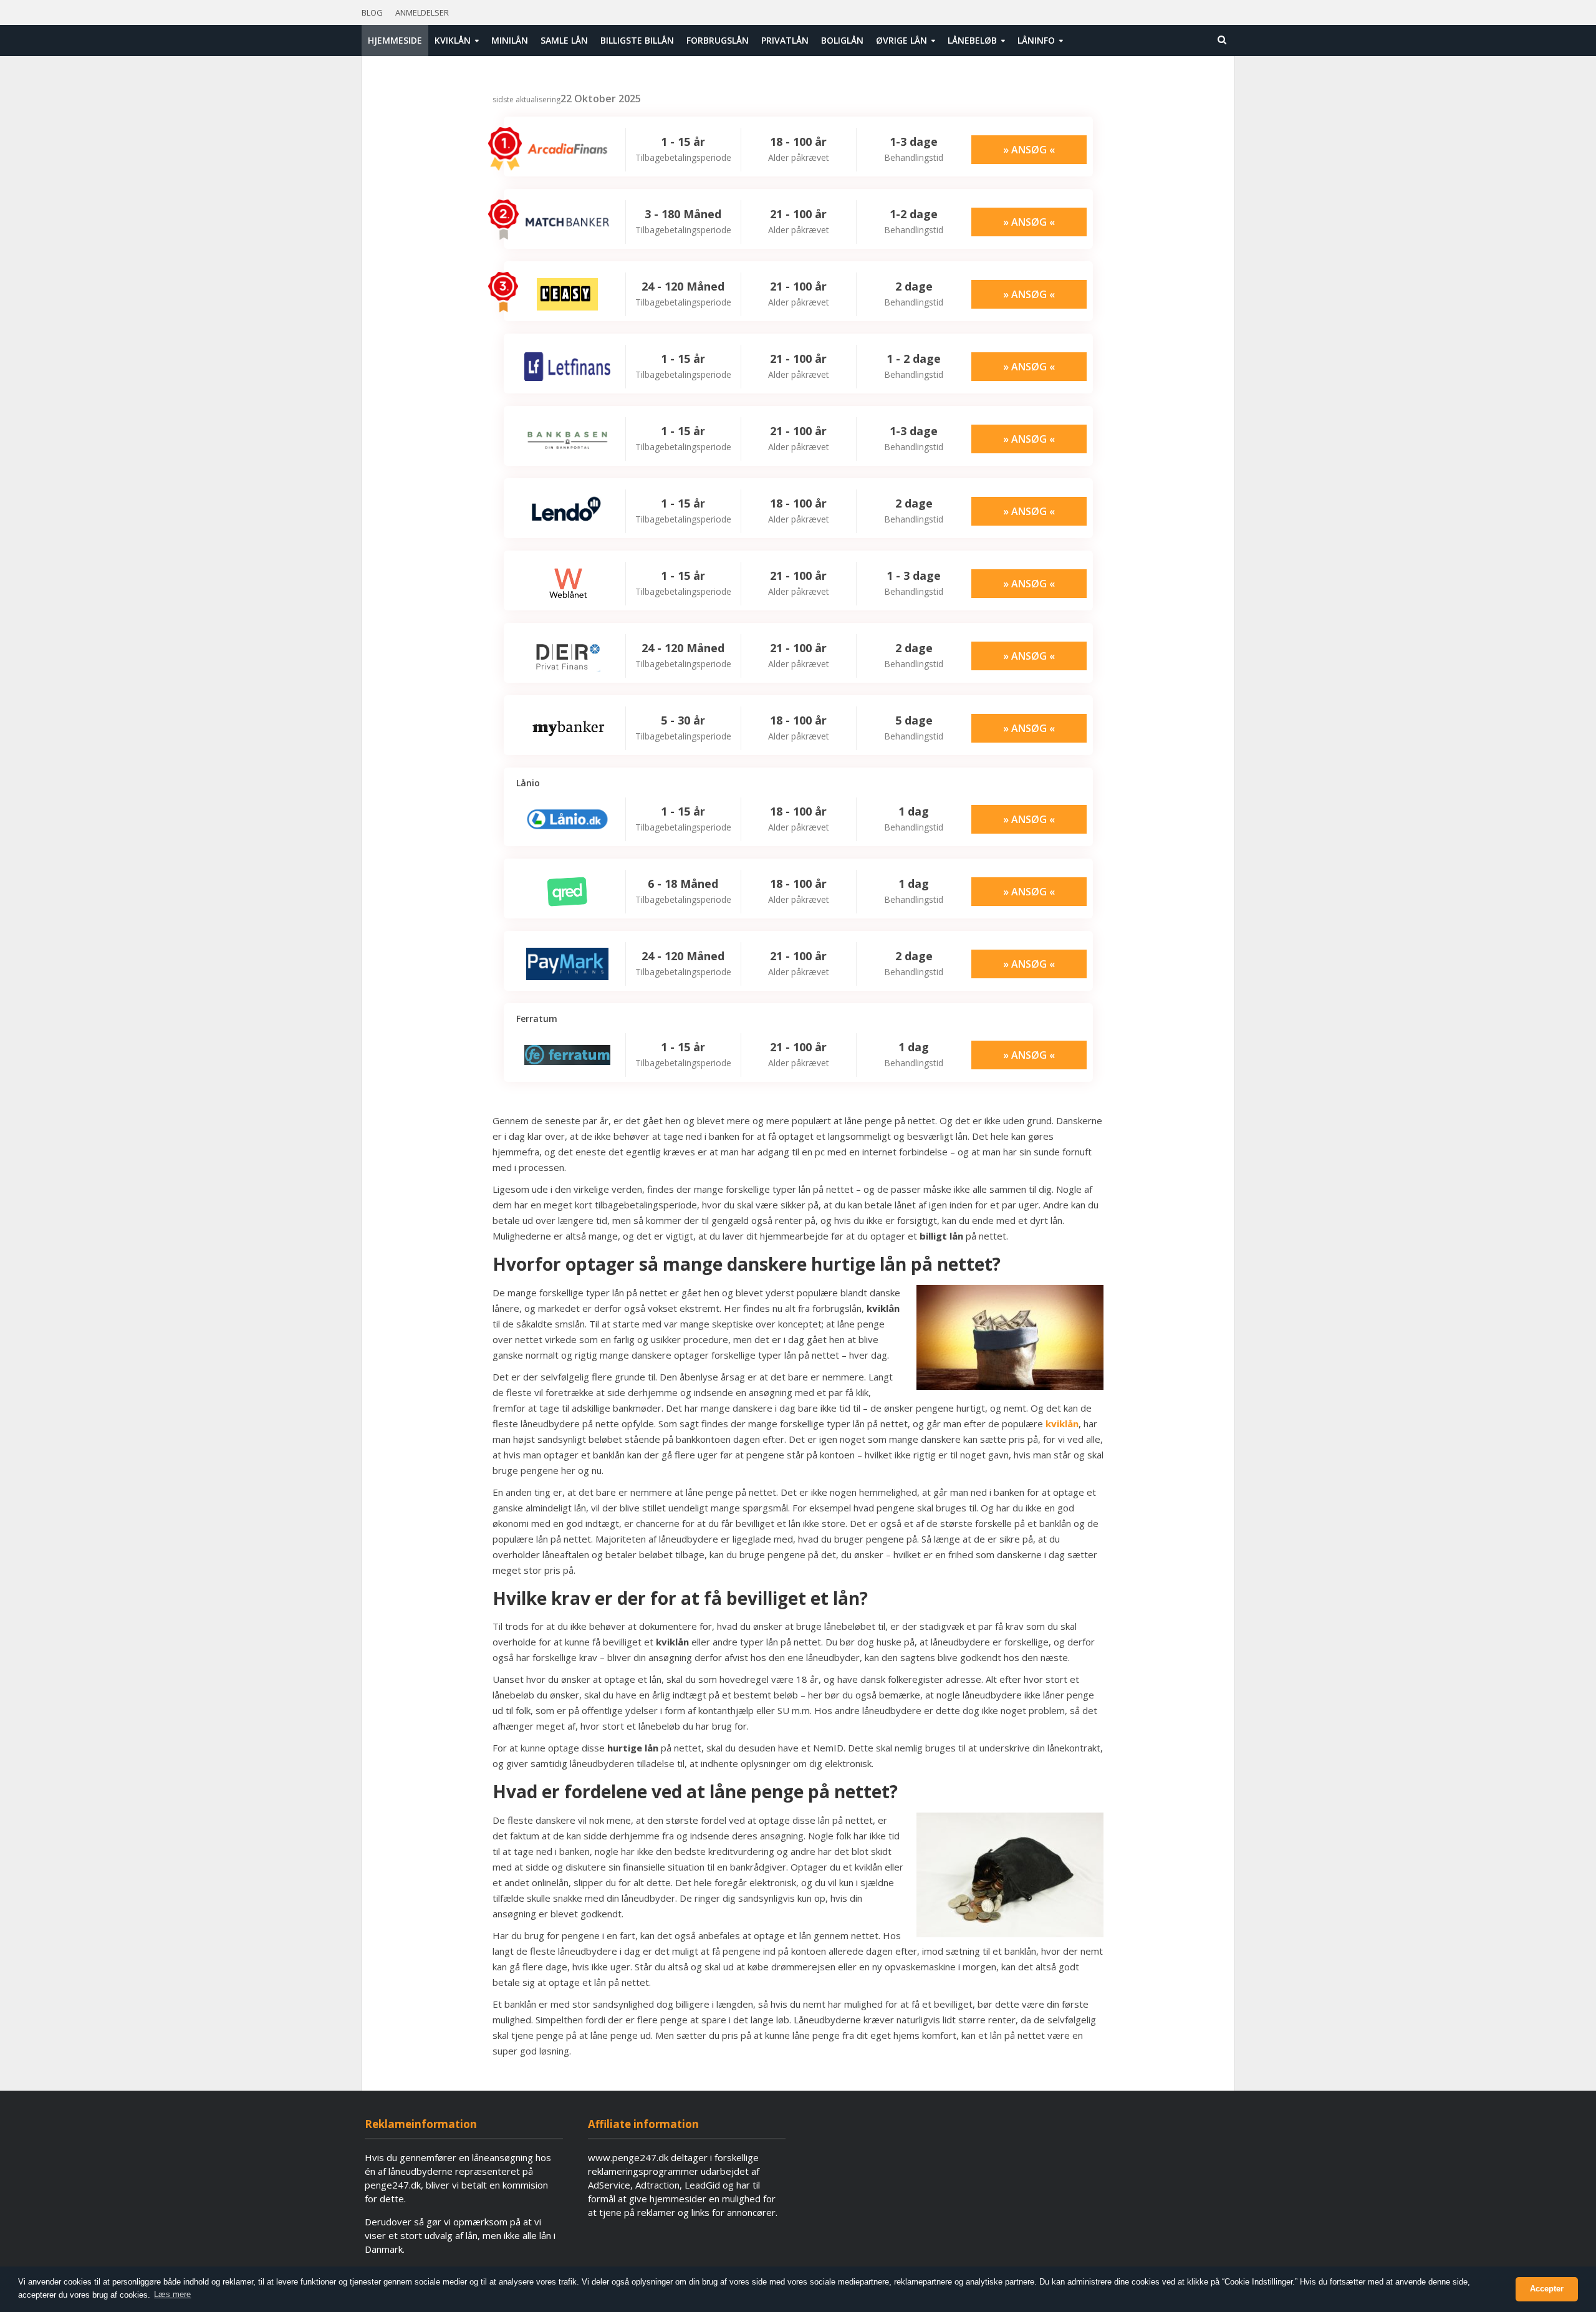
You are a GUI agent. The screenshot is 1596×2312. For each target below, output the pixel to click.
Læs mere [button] (172, 2294)
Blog (372, 12)
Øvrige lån (901, 40)
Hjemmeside (395, 40)
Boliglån (842, 40)
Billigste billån (637, 40)
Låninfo (1036, 40)
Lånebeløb (972, 40)
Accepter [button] (1547, 2289)
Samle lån (564, 40)
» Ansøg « (1029, 150)
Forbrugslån (718, 40)
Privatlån (785, 40)
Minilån (510, 40)
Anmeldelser (422, 12)
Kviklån (453, 40)
